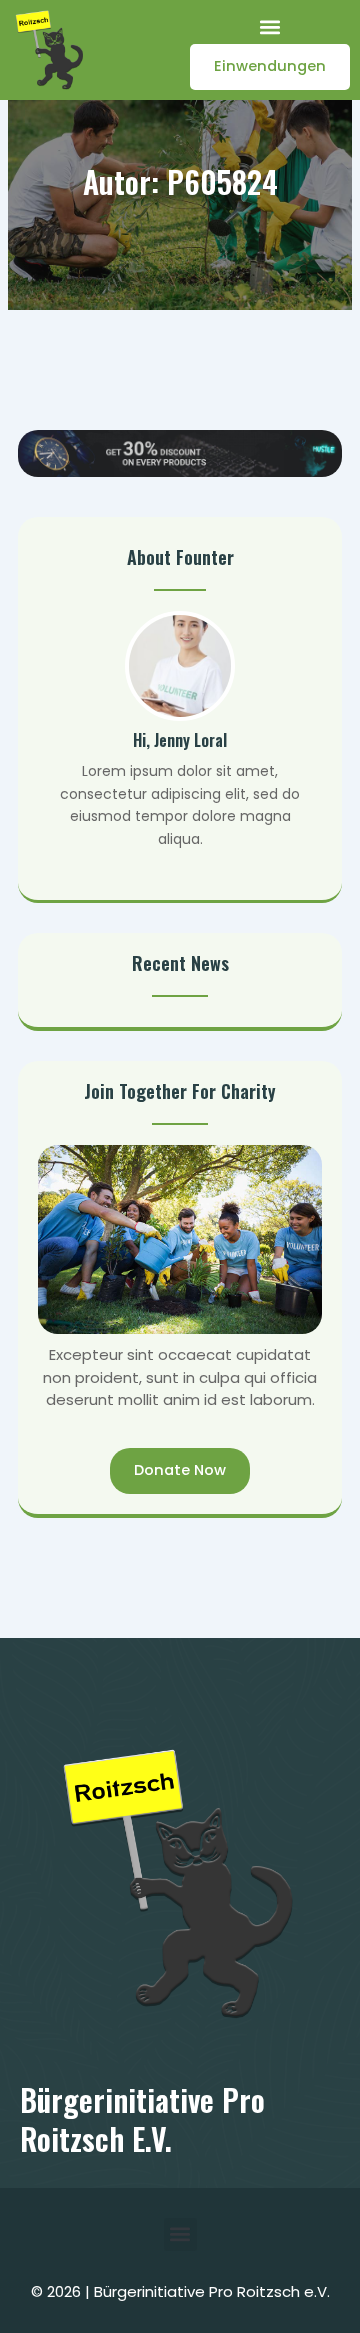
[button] (270, 26)
